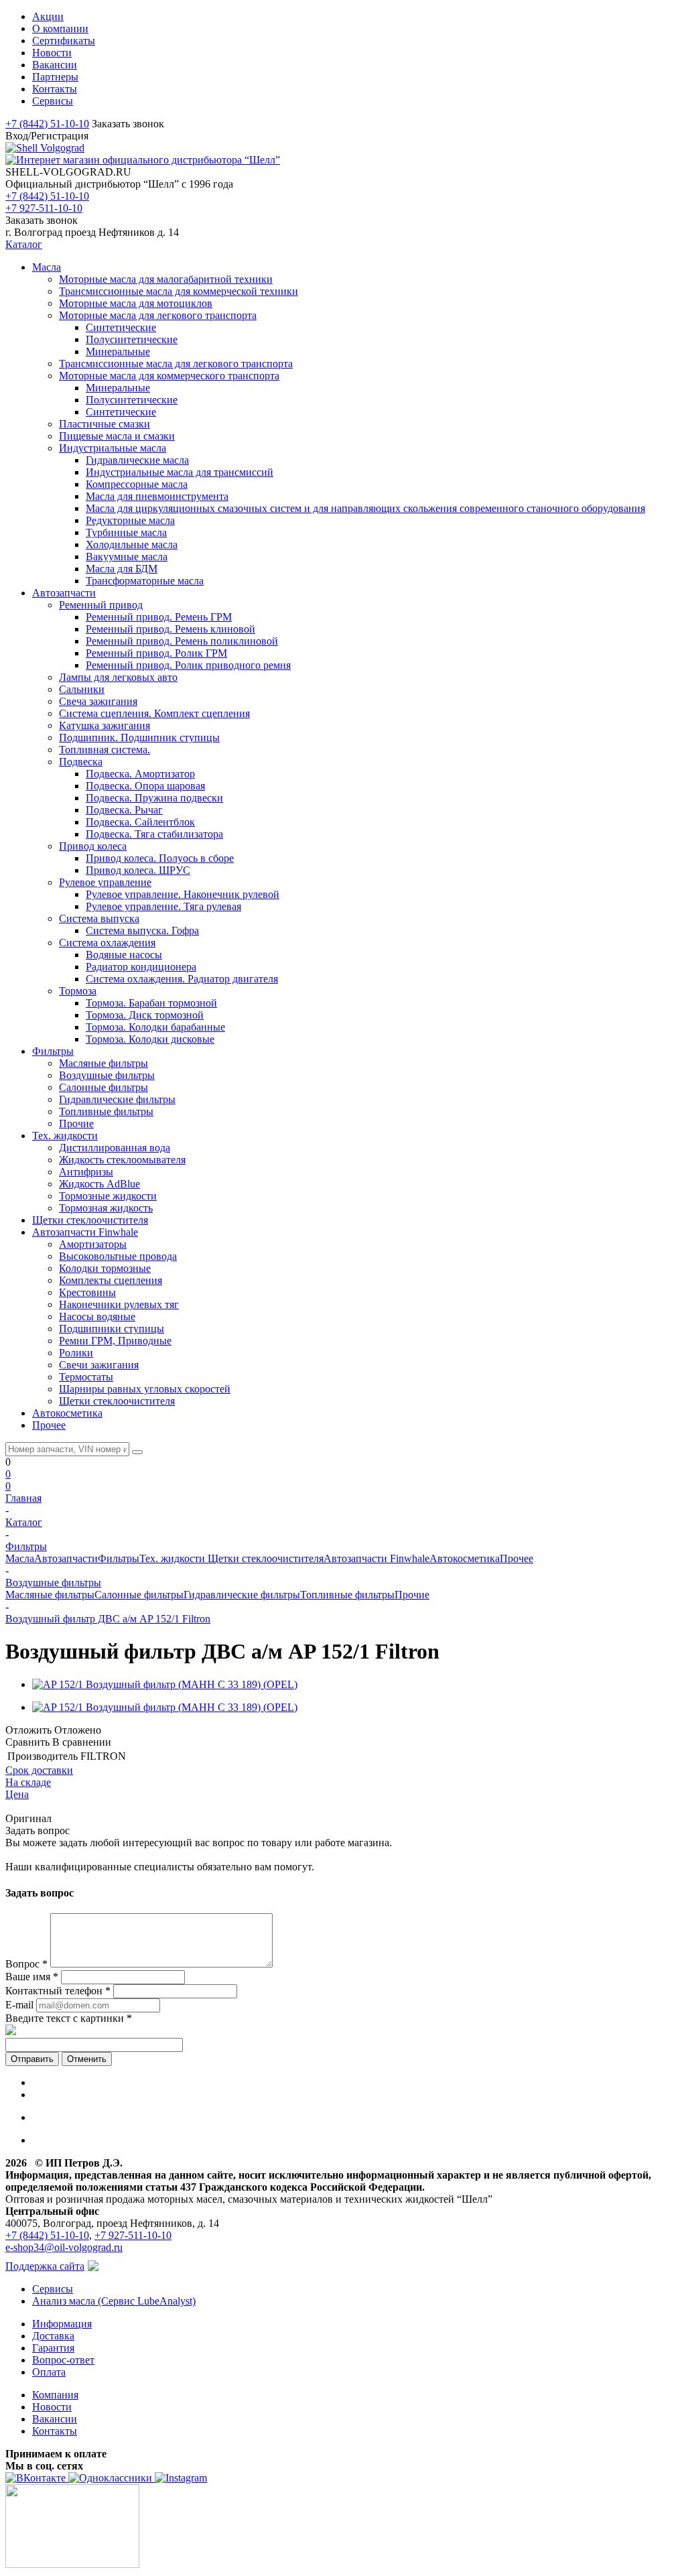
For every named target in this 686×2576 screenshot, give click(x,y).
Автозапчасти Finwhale (376, 1558)
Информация (62, 2324)
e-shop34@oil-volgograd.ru (64, 2247)
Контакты (55, 2431)
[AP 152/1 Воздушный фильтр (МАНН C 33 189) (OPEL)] (165, 1684)
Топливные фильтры (347, 1595)
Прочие (412, 1595)
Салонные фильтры (139, 1595)
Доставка (53, 2336)
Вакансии (55, 2419)
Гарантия (53, 2348)
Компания (55, 2395)
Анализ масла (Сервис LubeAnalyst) (114, 2301)
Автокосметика (465, 1558)
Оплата (49, 2372)
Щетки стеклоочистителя (266, 1558)
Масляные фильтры (50, 1595)
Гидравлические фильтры (242, 1595)
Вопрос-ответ (63, 2360)
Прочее (517, 1558)
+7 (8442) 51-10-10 (47, 124)
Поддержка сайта (45, 2266)
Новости (52, 2407)
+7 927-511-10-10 (44, 208)
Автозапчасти (66, 1558)
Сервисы (53, 2289)
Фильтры (119, 1558)
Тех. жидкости (174, 1558)
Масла (20, 1558)
